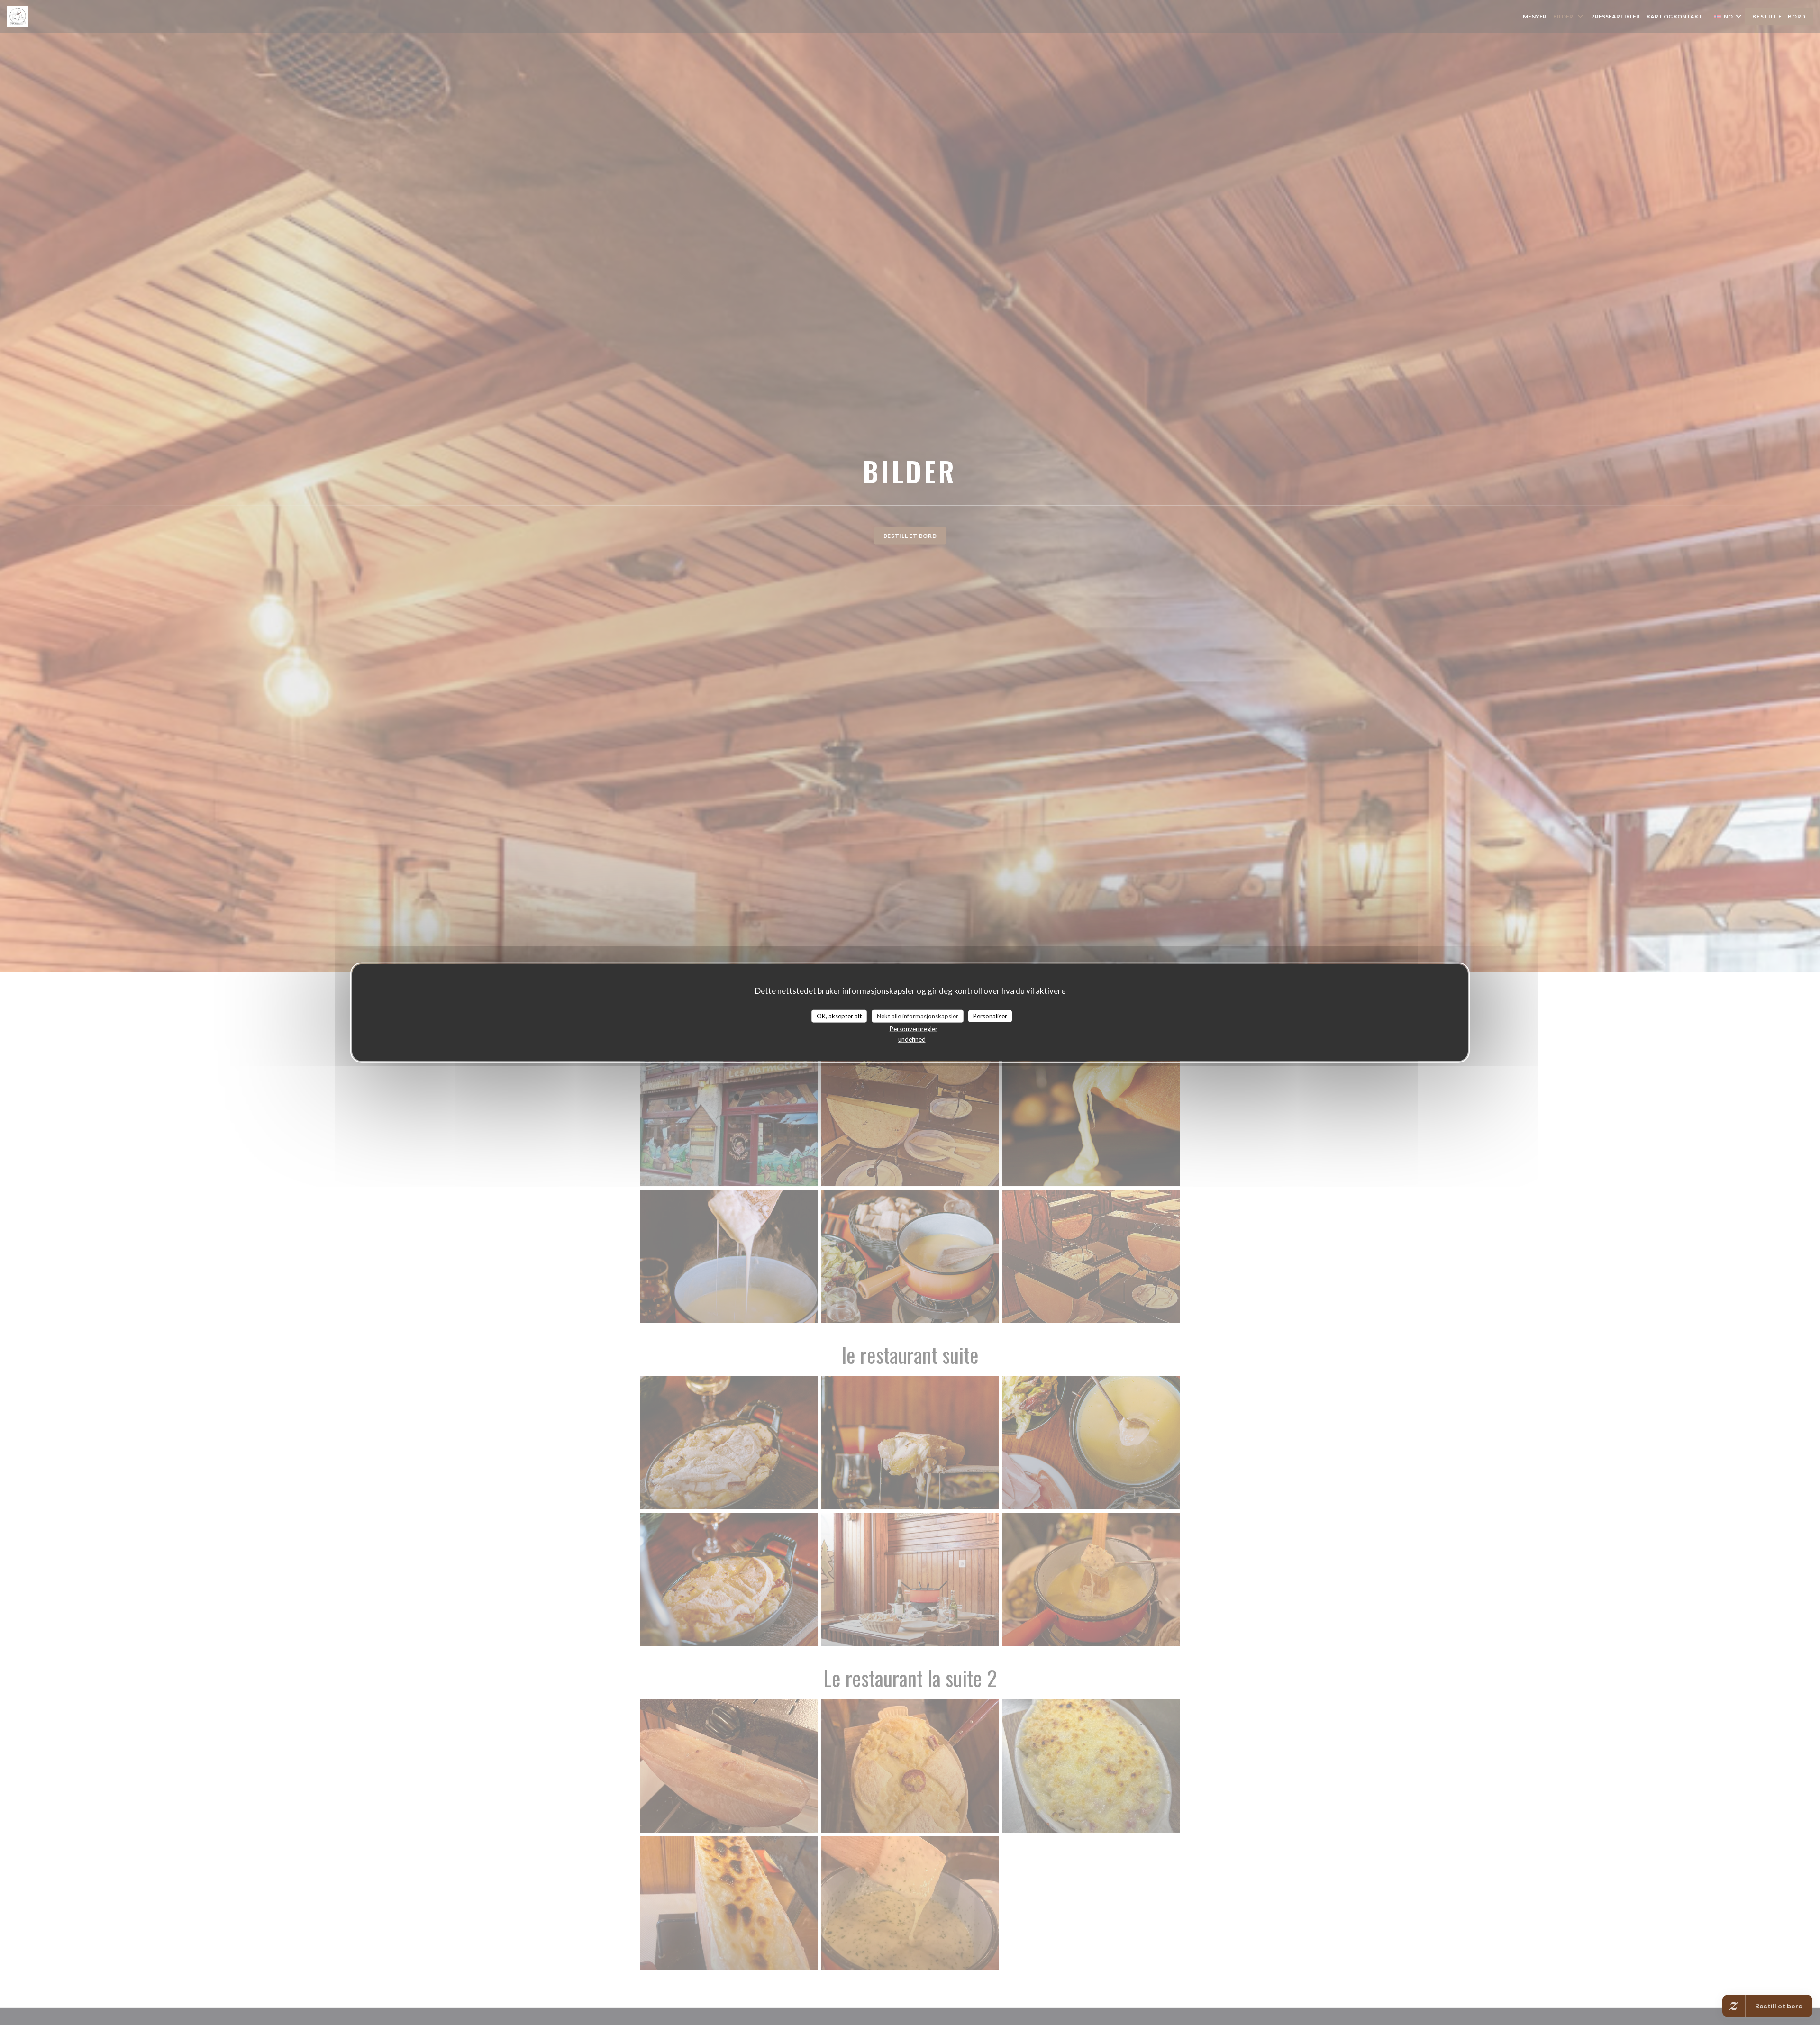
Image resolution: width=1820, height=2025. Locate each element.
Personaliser (990, 1016)
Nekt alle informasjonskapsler (918, 1016)
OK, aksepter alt (839, 1016)
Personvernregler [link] (914, 1029)
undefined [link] (912, 1039)
